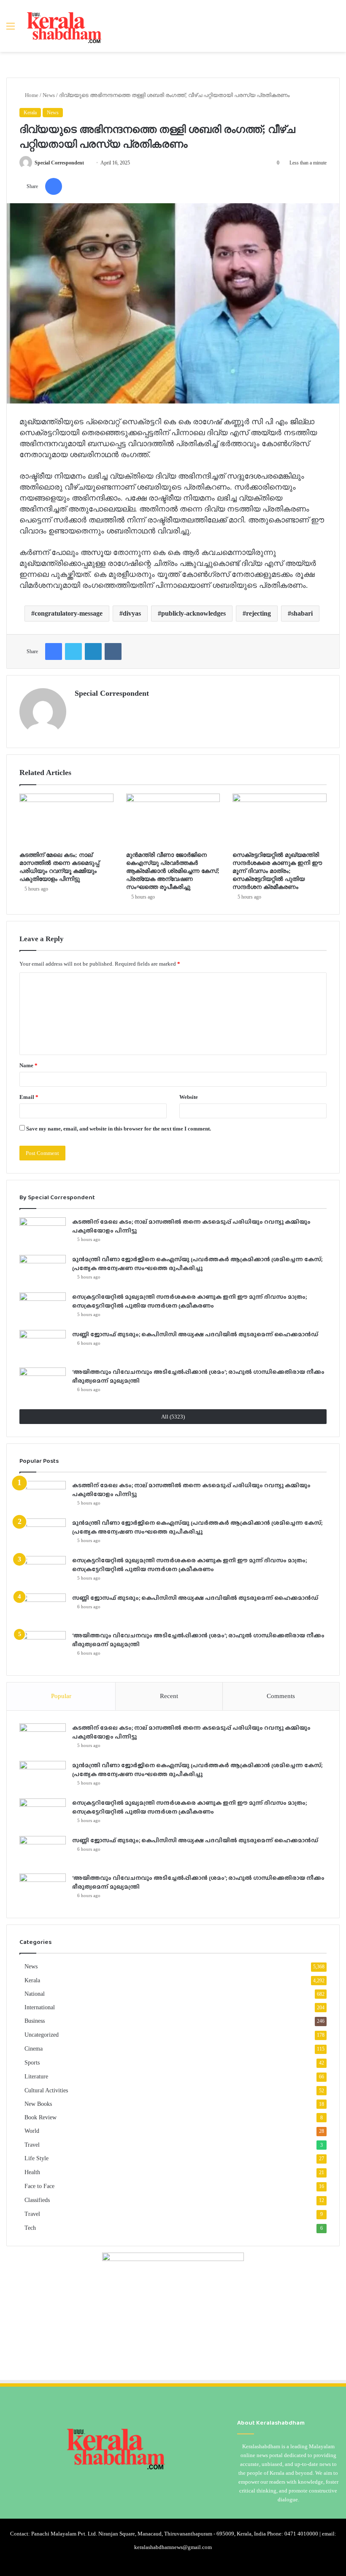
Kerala (30, 113)
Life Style (36, 2158)
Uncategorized (42, 2035)
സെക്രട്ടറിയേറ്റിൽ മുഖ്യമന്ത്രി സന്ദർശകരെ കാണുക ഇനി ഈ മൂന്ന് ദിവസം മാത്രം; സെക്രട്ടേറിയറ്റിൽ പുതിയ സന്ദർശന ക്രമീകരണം (277, 871)
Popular (61, 1696)
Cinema (34, 2049)
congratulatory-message (69, 613)
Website (189, 1097)
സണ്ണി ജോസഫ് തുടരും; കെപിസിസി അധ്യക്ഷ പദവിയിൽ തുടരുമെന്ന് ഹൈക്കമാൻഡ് (195, 1334)
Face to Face (39, 2186)
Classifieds (37, 2200)
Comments (281, 1696)
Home (31, 95)
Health (32, 2172)
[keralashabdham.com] (64, 26)
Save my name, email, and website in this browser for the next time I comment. (119, 1129)
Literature (36, 2077)
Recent (169, 1696)
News (49, 95)
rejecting (258, 613)
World (32, 2131)
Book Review (41, 2117)
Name (28, 1065)
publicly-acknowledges (193, 613)
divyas (132, 613)
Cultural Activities (46, 2090)
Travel (32, 2145)
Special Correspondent (59, 163)
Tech (30, 2228)
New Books (38, 2104)
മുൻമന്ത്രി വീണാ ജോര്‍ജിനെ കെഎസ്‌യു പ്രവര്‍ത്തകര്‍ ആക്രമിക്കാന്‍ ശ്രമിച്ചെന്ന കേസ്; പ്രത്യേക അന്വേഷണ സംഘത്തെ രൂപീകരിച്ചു (173, 871)
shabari (302, 613)
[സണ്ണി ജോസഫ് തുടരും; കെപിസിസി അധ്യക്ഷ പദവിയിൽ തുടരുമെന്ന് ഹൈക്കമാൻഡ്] (43, 1346)
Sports (32, 2063)
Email (29, 1097)
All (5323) (173, 1417)
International (40, 2007)
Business (35, 2021)
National (35, 1994)
